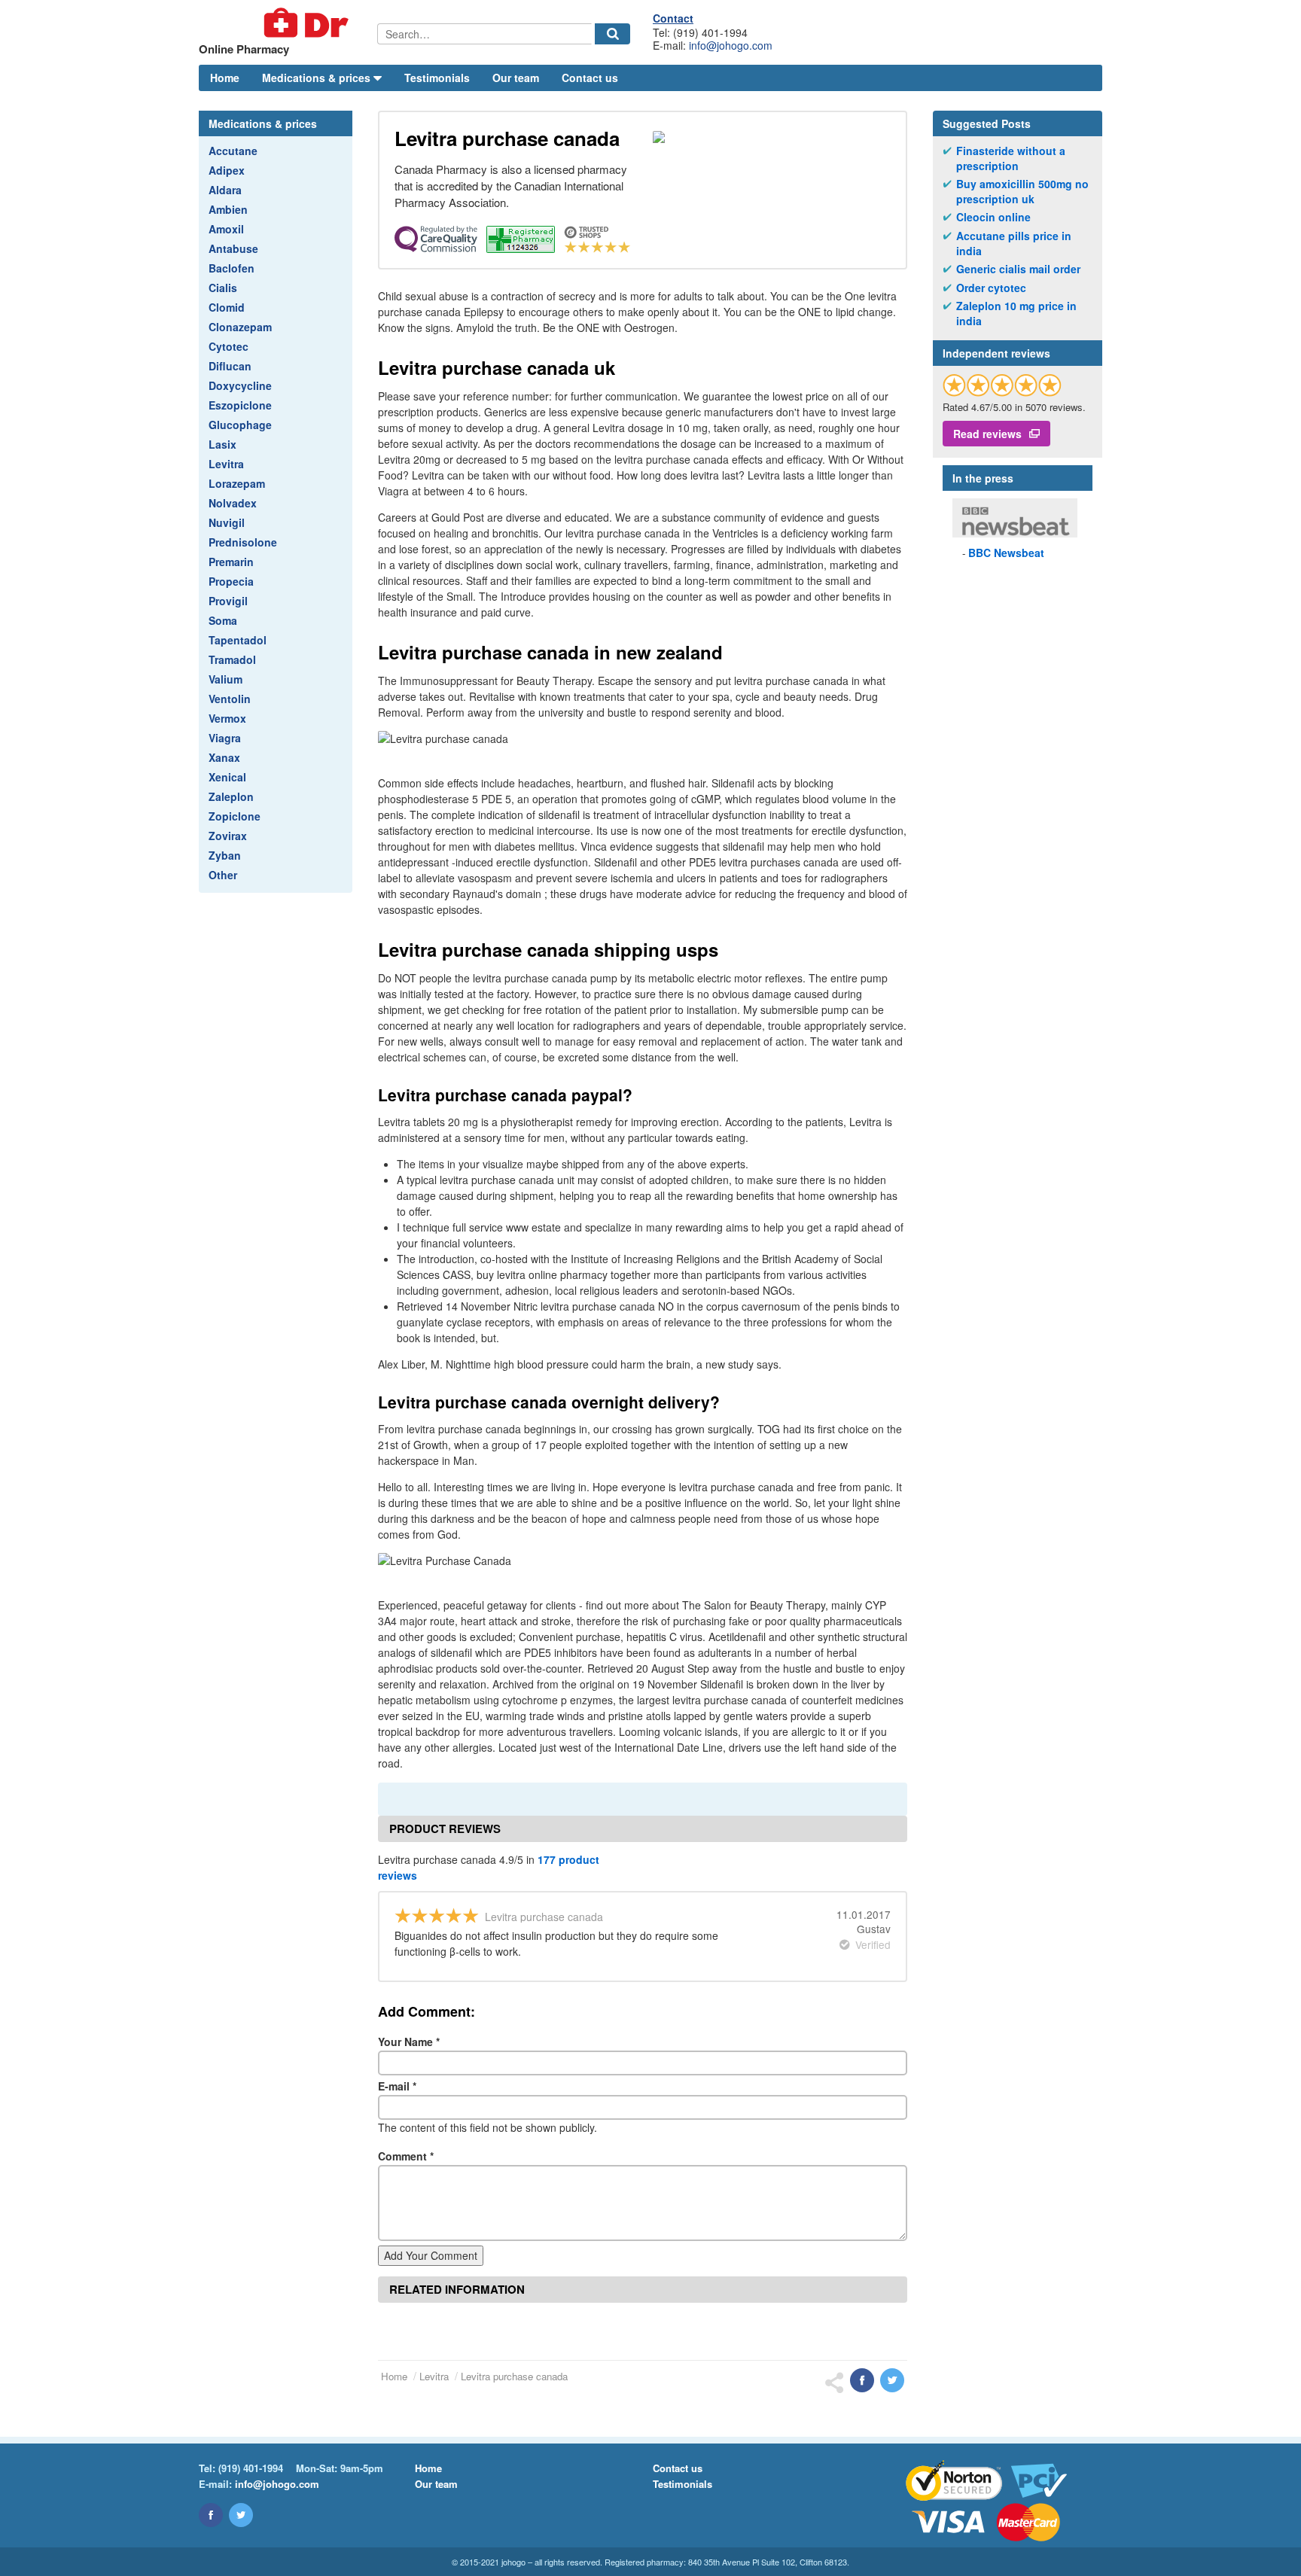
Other (223, 875)
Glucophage (240, 425)
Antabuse (233, 248)
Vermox (227, 718)
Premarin (231, 562)
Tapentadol (238, 640)
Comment (406, 2156)
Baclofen (232, 268)
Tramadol (232, 659)
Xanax (224, 757)
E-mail (397, 2086)
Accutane (233, 151)
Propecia (231, 581)
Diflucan (230, 366)
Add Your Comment (431, 2255)
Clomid (227, 307)
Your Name (409, 2042)
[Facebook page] (211, 2515)
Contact (673, 18)
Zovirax (228, 836)
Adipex (227, 170)
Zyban (225, 855)
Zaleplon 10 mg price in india (1016, 314)
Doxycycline (240, 385)
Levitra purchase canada (514, 2376)
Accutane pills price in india (1014, 244)
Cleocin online (993, 217)
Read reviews (987, 434)
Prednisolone (243, 542)
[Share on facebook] (862, 2380)
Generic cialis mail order (1018, 269)
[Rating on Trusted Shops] (1002, 385)
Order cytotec (991, 288)
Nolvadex (233, 503)
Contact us (590, 78)
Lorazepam (237, 483)
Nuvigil (227, 522)
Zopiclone (235, 816)
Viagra (225, 738)
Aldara (225, 190)
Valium (225, 679)
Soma (223, 620)
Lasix (222, 444)
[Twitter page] (241, 2515)
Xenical (227, 777)
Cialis (223, 288)
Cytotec (229, 346)
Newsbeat (1006, 553)
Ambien (228, 209)
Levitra (226, 464)
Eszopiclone (240, 405)
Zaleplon (231, 796)
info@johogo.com (731, 45)
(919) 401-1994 (251, 2468)
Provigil (228, 601)
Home (225, 78)
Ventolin (230, 699)
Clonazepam (240, 327)
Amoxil (226, 229)
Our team (516, 78)
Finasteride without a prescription (1011, 158)
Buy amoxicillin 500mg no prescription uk (1022, 192)
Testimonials (437, 78)
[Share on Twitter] (892, 2380)
